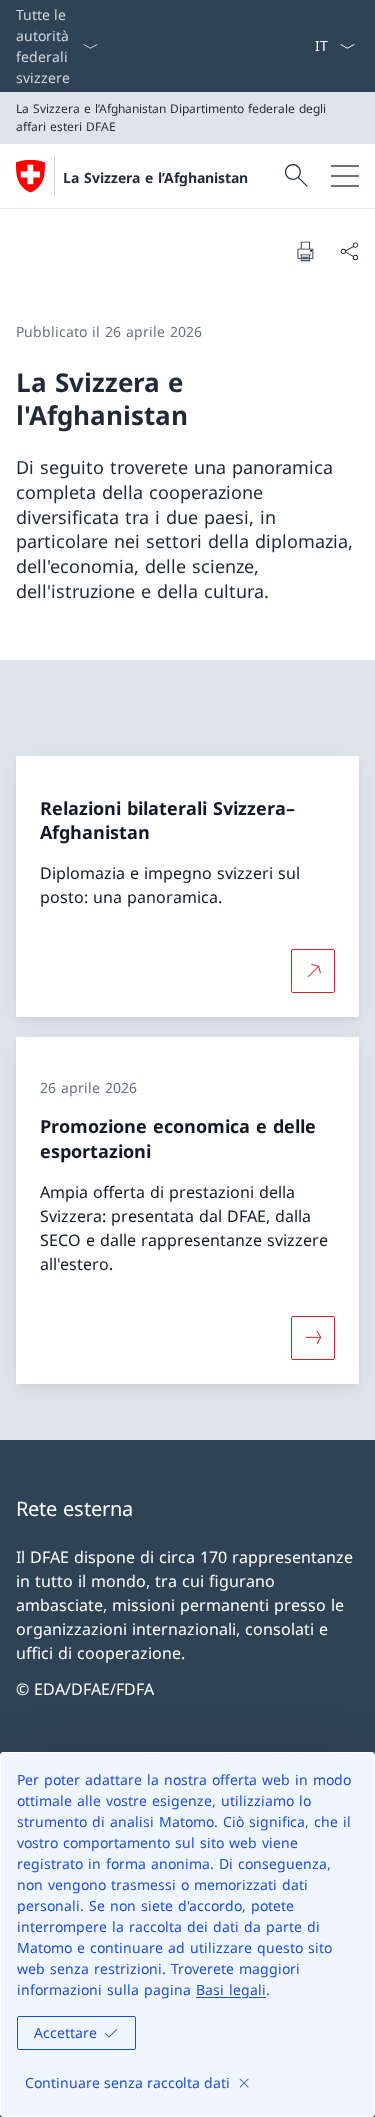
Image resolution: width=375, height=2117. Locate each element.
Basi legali (231, 1989)
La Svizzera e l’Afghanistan (155, 177)
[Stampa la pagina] (305, 251)
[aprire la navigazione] (345, 176)
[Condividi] (349, 251)
